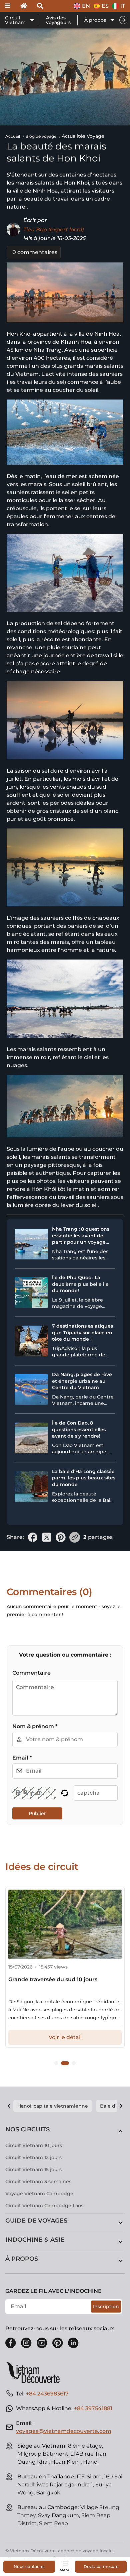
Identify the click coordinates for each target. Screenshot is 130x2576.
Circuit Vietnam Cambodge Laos (44, 2206)
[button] (56, 2063)
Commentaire (31, 1673)
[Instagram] (26, 2343)
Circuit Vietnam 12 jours (33, 2157)
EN (86, 6)
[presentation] (123, 20)
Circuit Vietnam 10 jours (34, 2145)
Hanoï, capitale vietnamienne (53, 2106)
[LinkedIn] (73, 2343)
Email (22, 1758)
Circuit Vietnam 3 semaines (38, 2181)
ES (105, 6)
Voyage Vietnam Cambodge (39, 2194)
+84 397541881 (93, 2408)
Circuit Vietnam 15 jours (33, 2169)
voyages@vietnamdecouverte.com (64, 2431)
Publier (37, 1813)
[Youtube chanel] (42, 2343)
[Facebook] (11, 2343)
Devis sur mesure (101, 2566)
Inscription (106, 2307)
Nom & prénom (35, 1726)
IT (123, 6)
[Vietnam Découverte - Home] (35, 2372)
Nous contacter (29, 2566)
